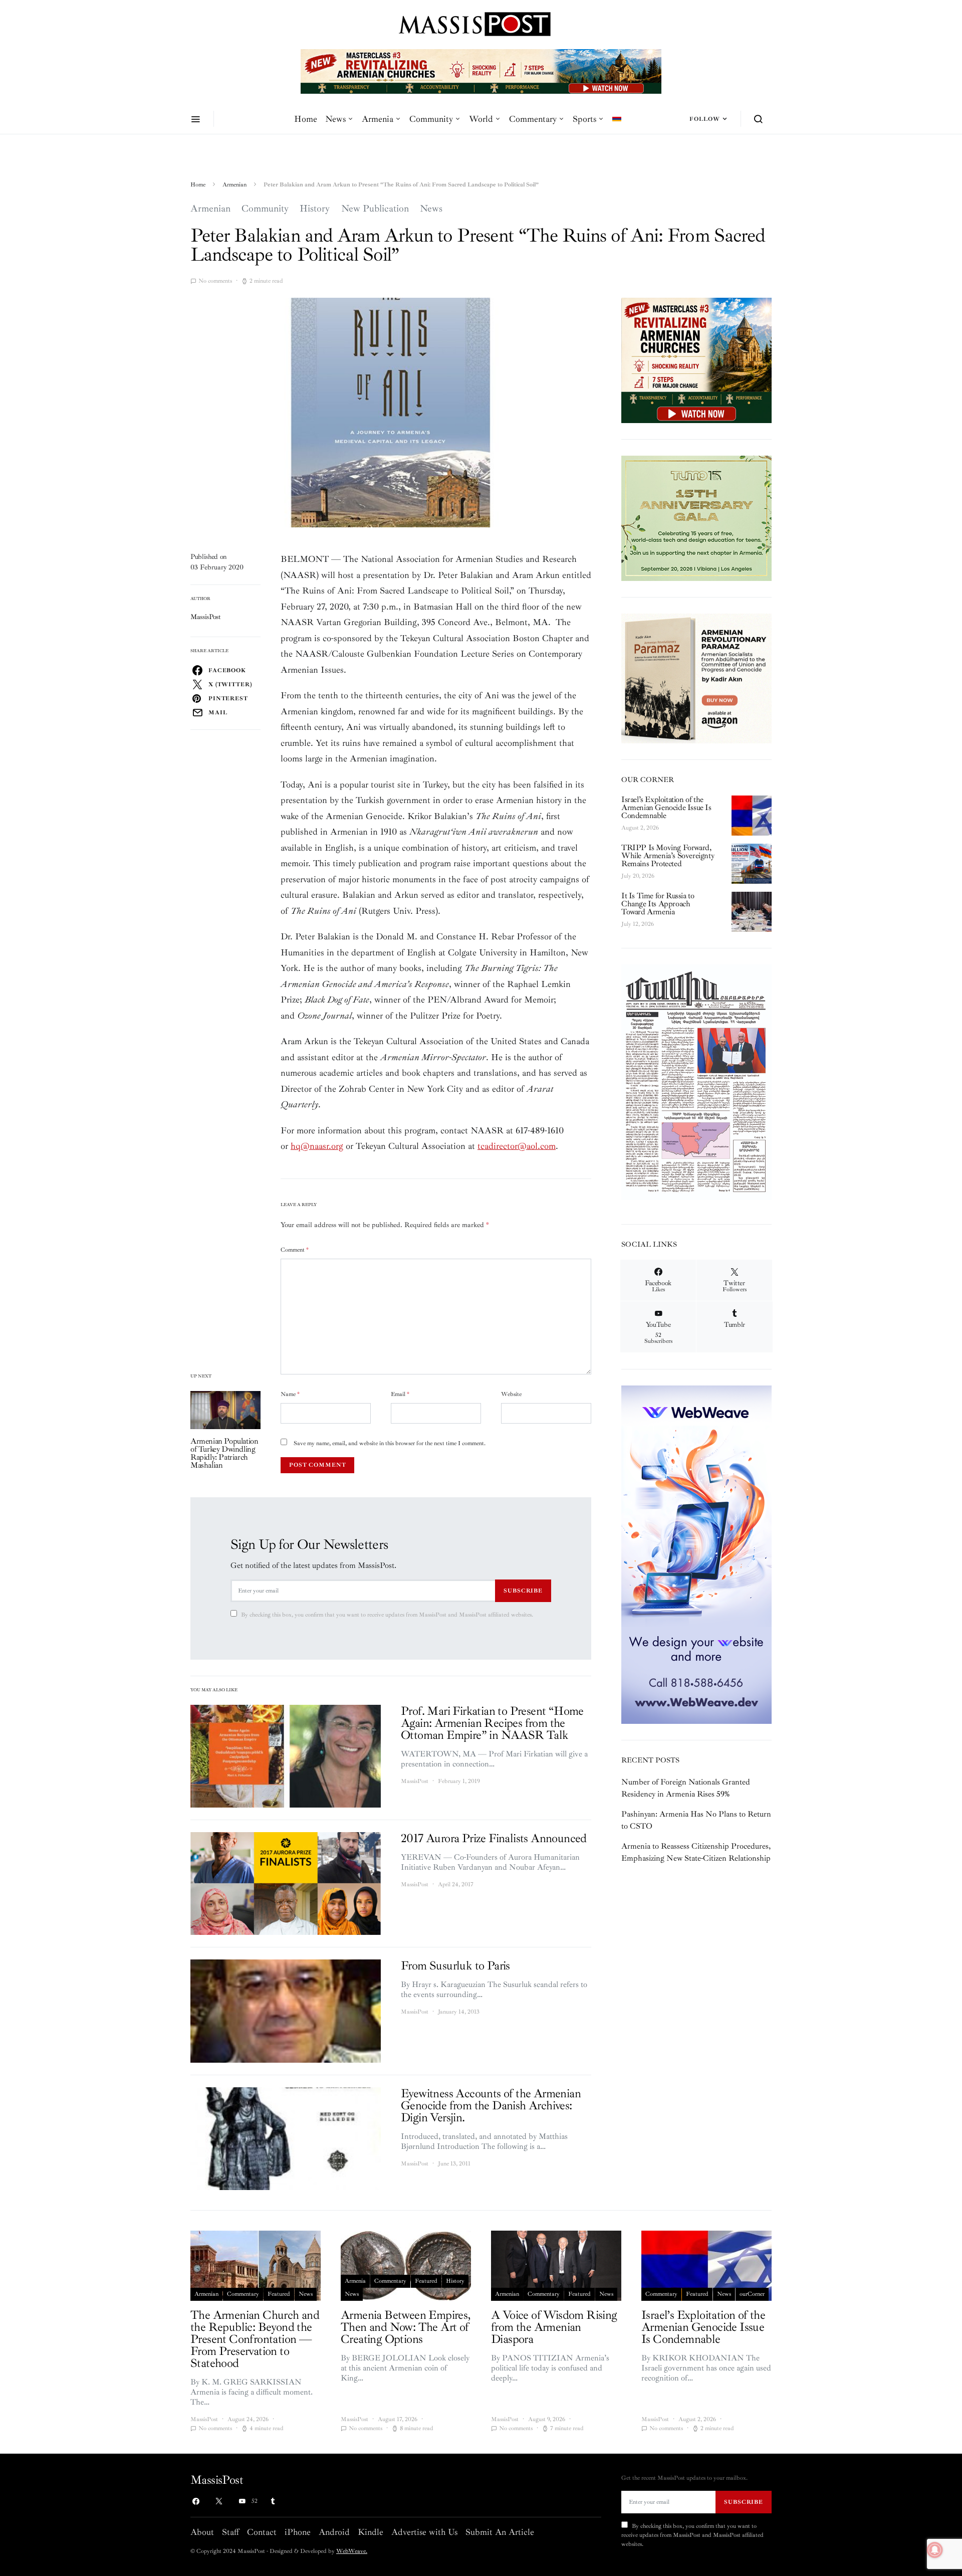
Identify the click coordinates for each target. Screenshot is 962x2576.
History (315, 209)
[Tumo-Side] (696, 517)
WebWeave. (352, 2551)
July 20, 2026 (638, 876)
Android (334, 2532)
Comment (295, 1250)
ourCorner (752, 2294)
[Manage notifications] (935, 2550)
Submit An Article (500, 2532)
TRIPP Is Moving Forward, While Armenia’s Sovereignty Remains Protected (668, 856)
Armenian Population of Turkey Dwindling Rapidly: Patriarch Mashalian (224, 1453)
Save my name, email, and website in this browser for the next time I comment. (390, 1443)
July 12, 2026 (638, 924)
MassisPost (206, 617)
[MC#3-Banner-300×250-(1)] (696, 359)
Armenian (234, 185)
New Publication (375, 209)
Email (400, 1394)
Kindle (371, 2532)
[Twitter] (219, 2501)
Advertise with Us (424, 2532)
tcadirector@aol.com (517, 1146)
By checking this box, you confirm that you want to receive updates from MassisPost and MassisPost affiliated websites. (387, 1615)
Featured (279, 2294)
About (202, 2532)
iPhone (298, 2532)
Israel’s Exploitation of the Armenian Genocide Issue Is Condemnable (666, 808)
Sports (584, 119)
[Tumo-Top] (481, 71)
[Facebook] (196, 2501)
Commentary (533, 119)
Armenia (378, 119)
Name (290, 1394)
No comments (215, 281)
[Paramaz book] (696, 678)
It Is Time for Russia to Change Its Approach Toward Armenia (658, 904)
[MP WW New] (696, 1554)
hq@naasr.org (317, 1146)
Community (431, 119)
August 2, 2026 (640, 828)
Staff (230, 2532)
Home (306, 119)
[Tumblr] (273, 2501)
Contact (262, 2532)
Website (511, 1394)
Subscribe (523, 1591)
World (481, 119)
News (335, 119)
